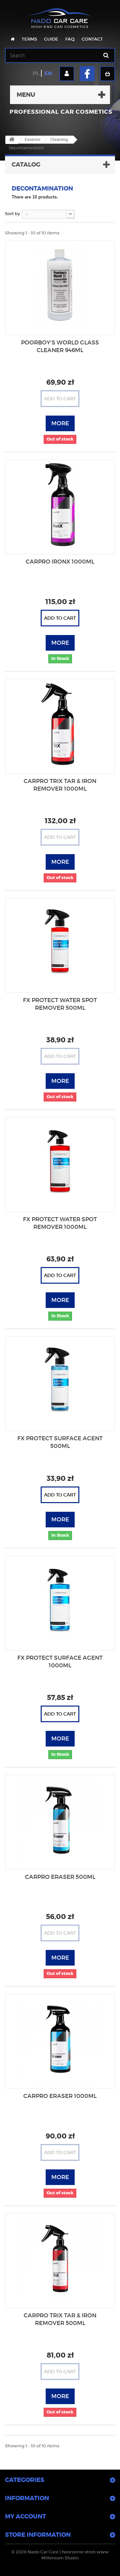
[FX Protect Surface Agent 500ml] (60, 1381)
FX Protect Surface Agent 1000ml (60, 1662)
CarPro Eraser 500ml (60, 1877)
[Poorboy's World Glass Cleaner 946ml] (60, 286)
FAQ (70, 39)
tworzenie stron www (85, 2552)
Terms (29, 39)
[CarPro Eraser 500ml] (60, 1820)
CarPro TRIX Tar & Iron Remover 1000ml (60, 785)
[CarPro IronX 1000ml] (60, 505)
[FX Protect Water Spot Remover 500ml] (60, 943)
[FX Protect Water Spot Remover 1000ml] (60, 1162)
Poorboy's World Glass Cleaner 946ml (60, 346)
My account (25, 2516)
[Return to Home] (12, 140)
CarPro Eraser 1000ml (60, 2096)
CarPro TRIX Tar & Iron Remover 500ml (60, 2319)
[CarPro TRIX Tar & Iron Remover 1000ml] (60, 724)
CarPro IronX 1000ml (60, 562)
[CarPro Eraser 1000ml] (60, 2039)
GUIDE (51, 39)
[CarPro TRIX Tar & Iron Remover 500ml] (60, 2258)
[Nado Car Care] (60, 15)
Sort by (12, 214)
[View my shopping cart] (107, 74)
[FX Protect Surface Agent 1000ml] (60, 1601)
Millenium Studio (60, 2558)
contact (92, 39)
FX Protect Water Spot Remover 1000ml (60, 1223)
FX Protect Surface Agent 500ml (60, 1442)
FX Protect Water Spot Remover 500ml (60, 1004)
